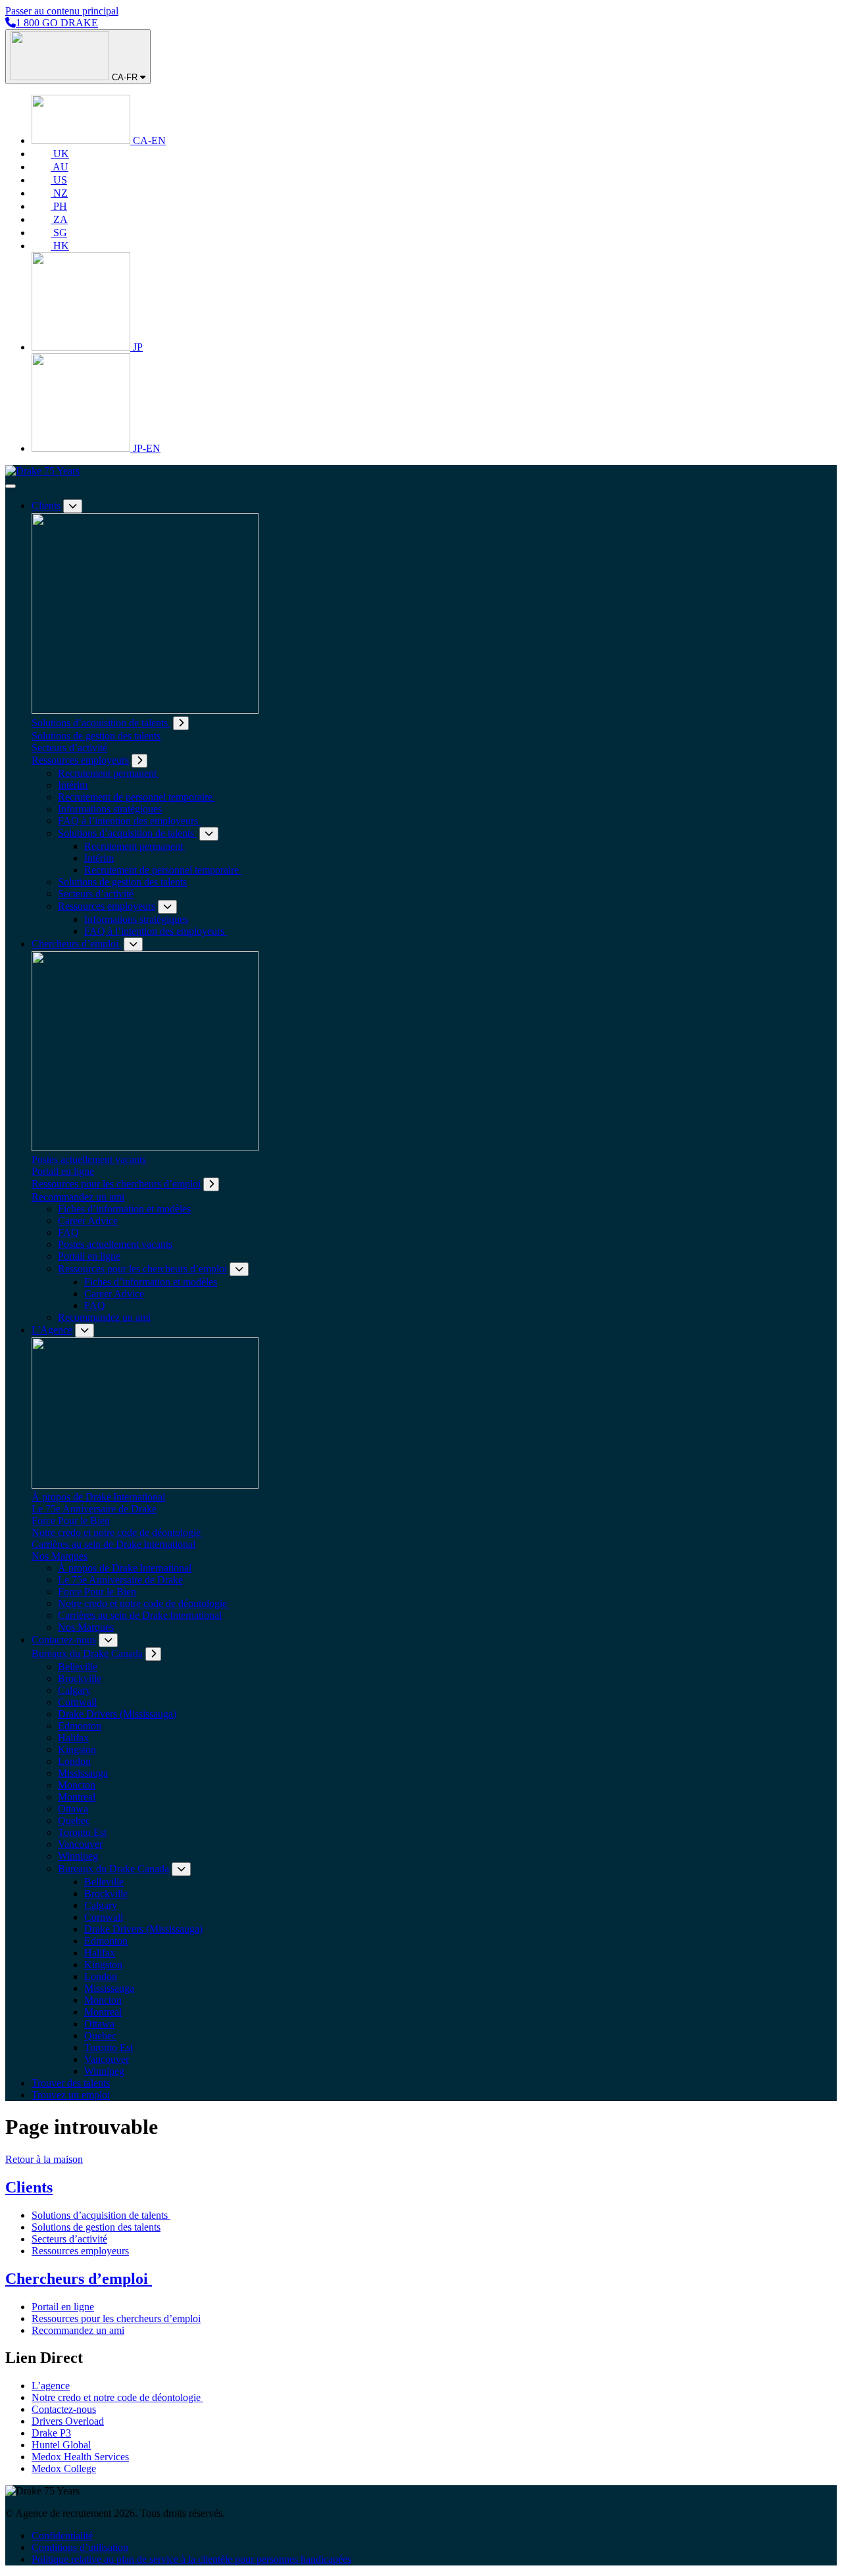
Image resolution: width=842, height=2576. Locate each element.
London (74, 1761)
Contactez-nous (64, 1640)
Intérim (73, 785)
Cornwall (77, 1702)
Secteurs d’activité (69, 748)
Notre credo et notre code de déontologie (117, 1532)
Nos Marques (60, 1556)
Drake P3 (51, 2433)
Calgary (74, 1690)
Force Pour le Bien (71, 1521)
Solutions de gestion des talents (96, 736)
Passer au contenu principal (62, 11)
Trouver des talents (71, 2083)
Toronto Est (82, 1832)
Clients (46, 506)
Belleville (78, 1667)
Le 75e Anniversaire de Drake (94, 1509)
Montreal (77, 1797)
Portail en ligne (63, 1171)
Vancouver (80, 1844)
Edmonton (80, 1726)
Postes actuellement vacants (89, 1159)
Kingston (77, 1749)
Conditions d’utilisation (80, 2547)
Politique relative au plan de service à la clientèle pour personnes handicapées (191, 2559)
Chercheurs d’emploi (76, 944)
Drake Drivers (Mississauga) (117, 1714)
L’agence (51, 2386)
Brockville (80, 1678)
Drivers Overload (68, 2421)
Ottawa (73, 1809)
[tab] (181, 723)
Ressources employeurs (80, 760)
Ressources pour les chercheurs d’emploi (116, 1184)
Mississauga (83, 1773)
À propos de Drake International (98, 1497)
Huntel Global (61, 2445)
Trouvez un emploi (71, 2095)
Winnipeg (78, 1856)
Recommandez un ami (78, 1197)
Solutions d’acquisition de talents (101, 723)
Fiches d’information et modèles (124, 1209)
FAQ (68, 1232)
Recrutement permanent (109, 773)
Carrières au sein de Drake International (113, 1544)
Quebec (74, 1821)
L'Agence (52, 1330)
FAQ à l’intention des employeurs (129, 821)
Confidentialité (62, 2536)
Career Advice (88, 1221)
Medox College (64, 2468)
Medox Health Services (80, 2457)
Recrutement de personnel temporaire (136, 797)
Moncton (77, 1785)
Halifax (73, 1738)
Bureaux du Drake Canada (87, 1653)
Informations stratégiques (110, 809)
